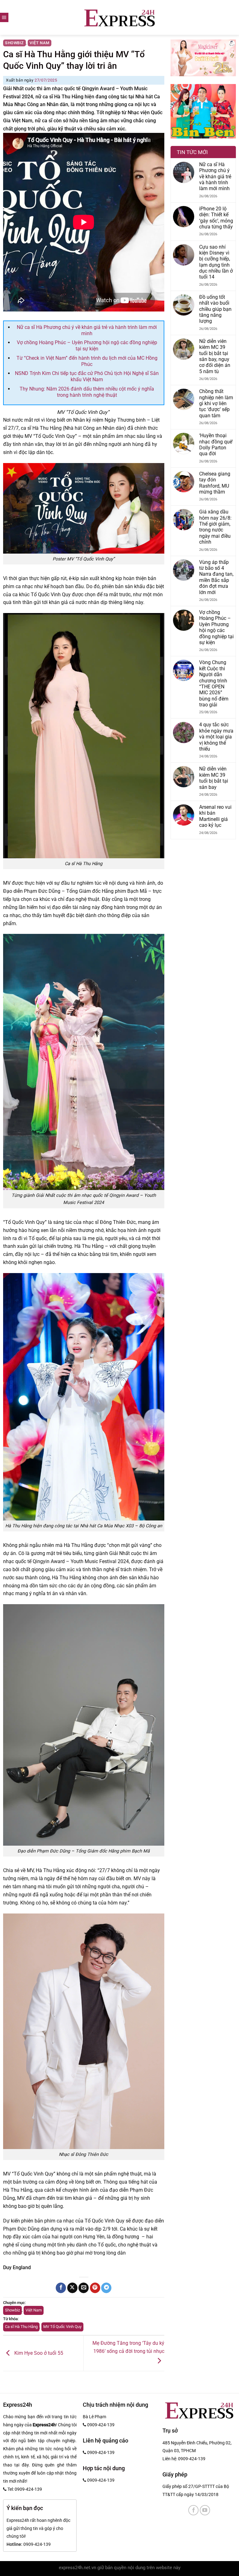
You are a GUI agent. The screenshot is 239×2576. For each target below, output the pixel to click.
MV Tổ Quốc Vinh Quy (62, 2327)
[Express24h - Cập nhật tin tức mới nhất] (120, 17)
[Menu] (4, 17)
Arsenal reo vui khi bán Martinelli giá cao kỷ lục (215, 816)
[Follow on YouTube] (205, 2510)
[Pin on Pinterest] (95, 2288)
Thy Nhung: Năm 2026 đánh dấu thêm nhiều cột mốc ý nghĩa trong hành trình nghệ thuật (87, 392)
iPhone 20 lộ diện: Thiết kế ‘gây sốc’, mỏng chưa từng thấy (216, 218)
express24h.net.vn (77, 2568)
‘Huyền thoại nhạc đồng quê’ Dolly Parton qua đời (216, 445)
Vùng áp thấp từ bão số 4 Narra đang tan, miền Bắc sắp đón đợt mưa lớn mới (216, 577)
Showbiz (14, 43)
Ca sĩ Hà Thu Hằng (21, 2327)
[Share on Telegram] (106, 2288)
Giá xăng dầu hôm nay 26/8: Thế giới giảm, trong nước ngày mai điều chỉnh (215, 527)
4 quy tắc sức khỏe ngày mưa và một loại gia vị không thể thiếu (216, 737)
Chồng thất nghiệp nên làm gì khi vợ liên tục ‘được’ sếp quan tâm (216, 403)
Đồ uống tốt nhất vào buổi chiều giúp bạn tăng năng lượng (215, 309)
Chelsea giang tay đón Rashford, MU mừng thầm (215, 483)
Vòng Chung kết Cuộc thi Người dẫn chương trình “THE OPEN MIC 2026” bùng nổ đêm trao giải (214, 684)
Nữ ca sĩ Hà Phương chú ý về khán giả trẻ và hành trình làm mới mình (87, 330)
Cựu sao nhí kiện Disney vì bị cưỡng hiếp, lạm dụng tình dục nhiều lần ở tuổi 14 (216, 262)
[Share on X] (72, 2288)
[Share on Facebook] (61, 2288)
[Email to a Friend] (84, 2288)
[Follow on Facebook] (193, 2510)
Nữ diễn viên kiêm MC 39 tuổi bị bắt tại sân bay (214, 778)
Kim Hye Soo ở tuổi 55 (38, 2353)
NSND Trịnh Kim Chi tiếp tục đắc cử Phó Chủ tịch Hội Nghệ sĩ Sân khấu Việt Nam (87, 376)
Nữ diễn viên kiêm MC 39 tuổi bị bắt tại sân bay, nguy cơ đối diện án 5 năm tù (215, 356)
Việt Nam (40, 43)
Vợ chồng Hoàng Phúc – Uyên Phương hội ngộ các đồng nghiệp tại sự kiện (87, 346)
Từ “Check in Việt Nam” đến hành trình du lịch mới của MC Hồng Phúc (87, 361)
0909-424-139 (192, 2459)
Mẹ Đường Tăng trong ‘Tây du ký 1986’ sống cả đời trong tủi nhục (128, 2347)
